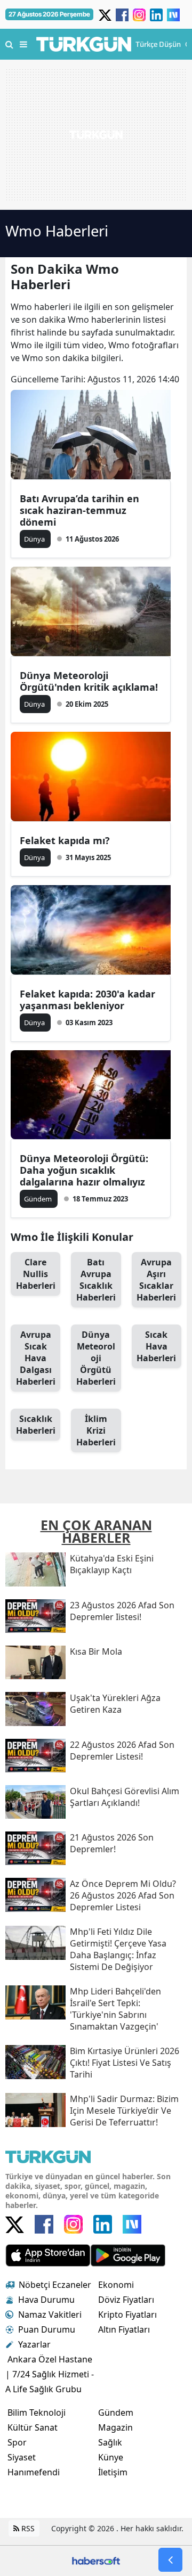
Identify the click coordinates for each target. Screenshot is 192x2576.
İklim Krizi (96, 1430)
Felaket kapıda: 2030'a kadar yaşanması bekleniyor (87, 1000)
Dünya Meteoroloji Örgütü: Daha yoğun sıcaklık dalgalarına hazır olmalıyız (84, 1170)
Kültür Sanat (33, 2427)
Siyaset (22, 2457)
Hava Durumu (46, 2300)
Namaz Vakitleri (50, 2315)
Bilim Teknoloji (37, 2413)
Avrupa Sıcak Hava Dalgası (36, 1358)
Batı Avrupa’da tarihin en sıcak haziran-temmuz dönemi (79, 510)
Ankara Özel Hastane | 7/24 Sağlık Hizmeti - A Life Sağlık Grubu (50, 2374)
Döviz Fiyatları (126, 2300)
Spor (17, 2442)
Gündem (116, 2413)
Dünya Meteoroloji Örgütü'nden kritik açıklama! (89, 681)
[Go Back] (170, 2560)
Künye (111, 2457)
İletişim (113, 2472)
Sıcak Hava (156, 1346)
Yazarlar (34, 2344)
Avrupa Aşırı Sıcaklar (156, 1280)
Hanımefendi (34, 2472)
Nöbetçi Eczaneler (55, 2285)
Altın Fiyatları (124, 2329)
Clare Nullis (36, 1274)
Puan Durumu (47, 2329)
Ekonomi (116, 2285)
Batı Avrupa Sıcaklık (96, 1280)
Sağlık (110, 2442)
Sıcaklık (36, 1425)
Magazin (115, 2427)
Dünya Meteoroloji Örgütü (96, 1358)
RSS (27, 2528)
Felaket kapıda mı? (65, 840)
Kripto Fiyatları (127, 2315)
